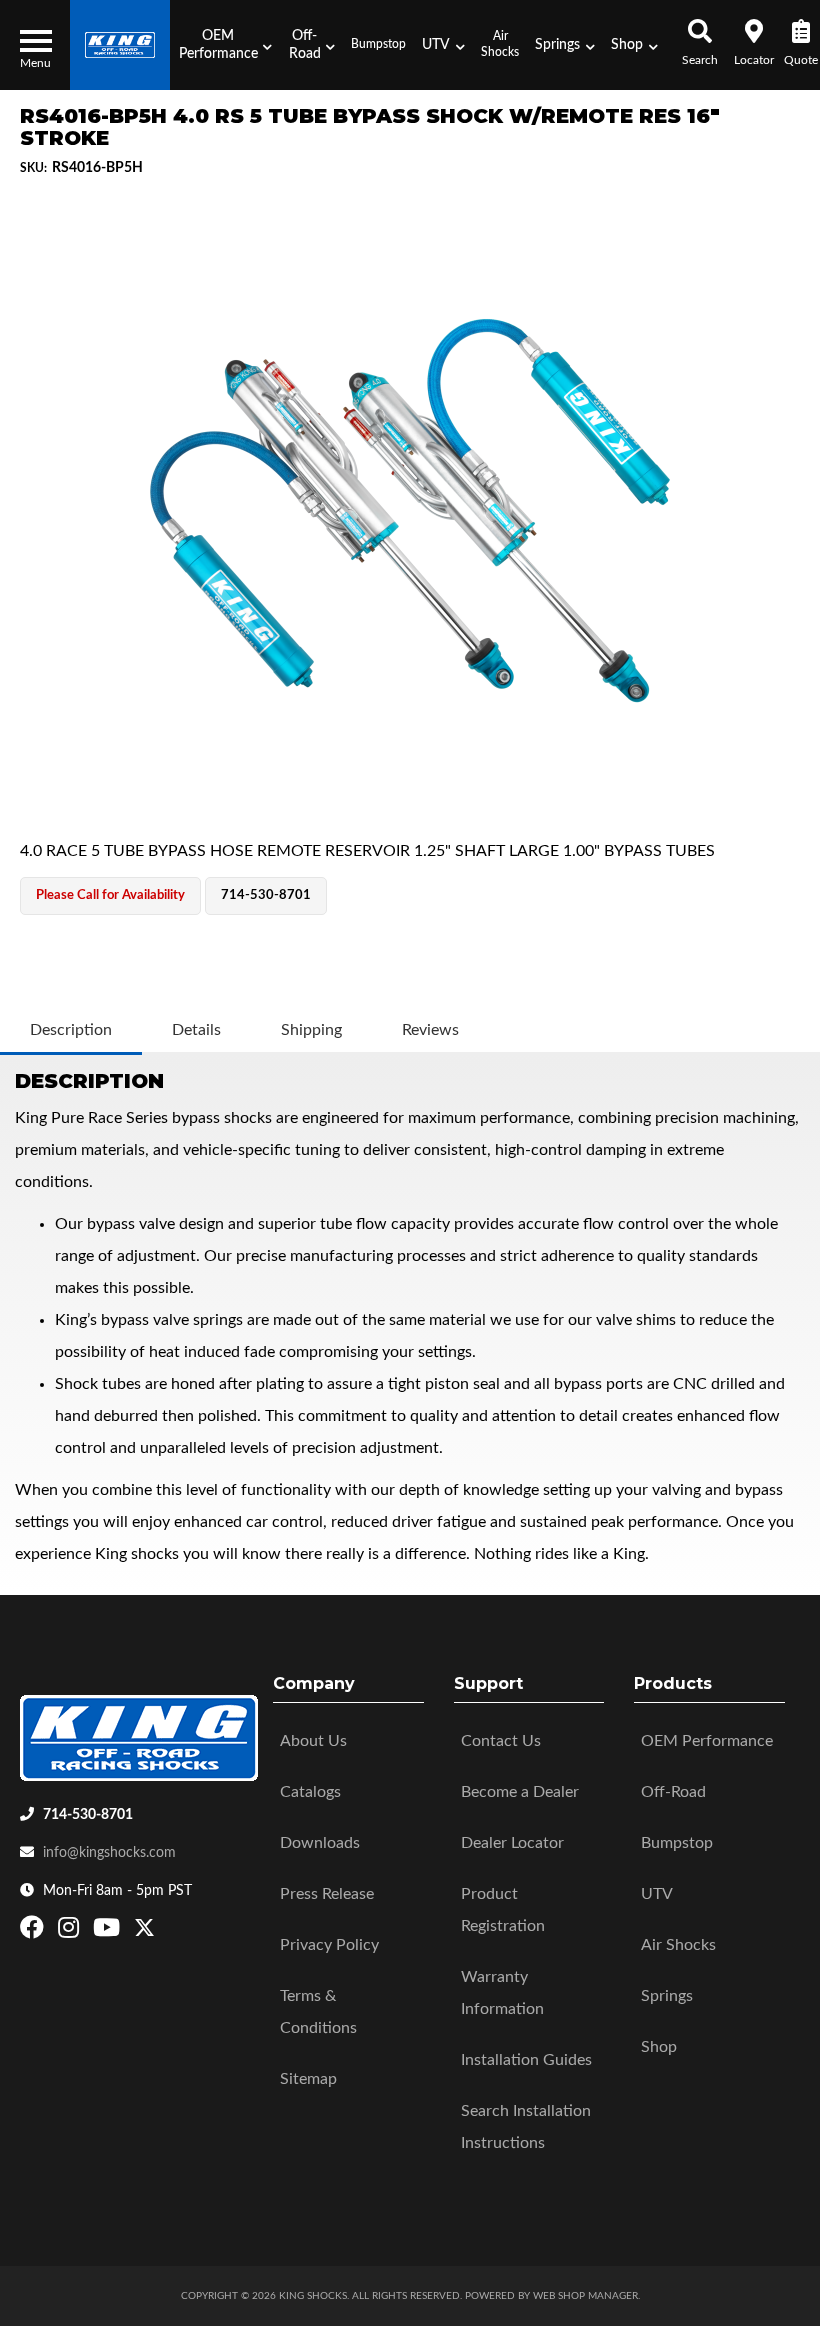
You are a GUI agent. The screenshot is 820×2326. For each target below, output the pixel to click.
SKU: (33, 168)
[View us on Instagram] (71, 1932)
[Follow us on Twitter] (144, 1932)
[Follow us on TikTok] (165, 1932)
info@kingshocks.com (109, 1853)
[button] (225, 45)
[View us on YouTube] (109, 1932)
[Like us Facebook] (34, 1932)
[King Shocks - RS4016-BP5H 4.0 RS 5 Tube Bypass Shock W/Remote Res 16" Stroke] (410, 510)
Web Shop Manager (585, 2296)
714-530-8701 (88, 1815)
